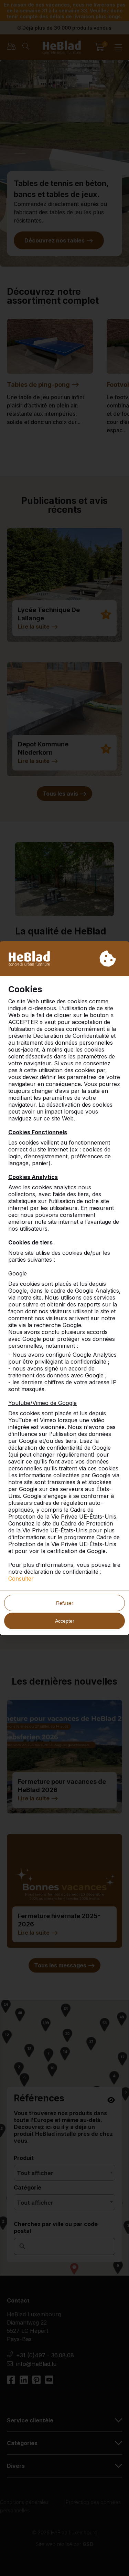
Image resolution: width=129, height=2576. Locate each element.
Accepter (65, 1621)
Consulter (21, 1579)
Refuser (65, 1603)
